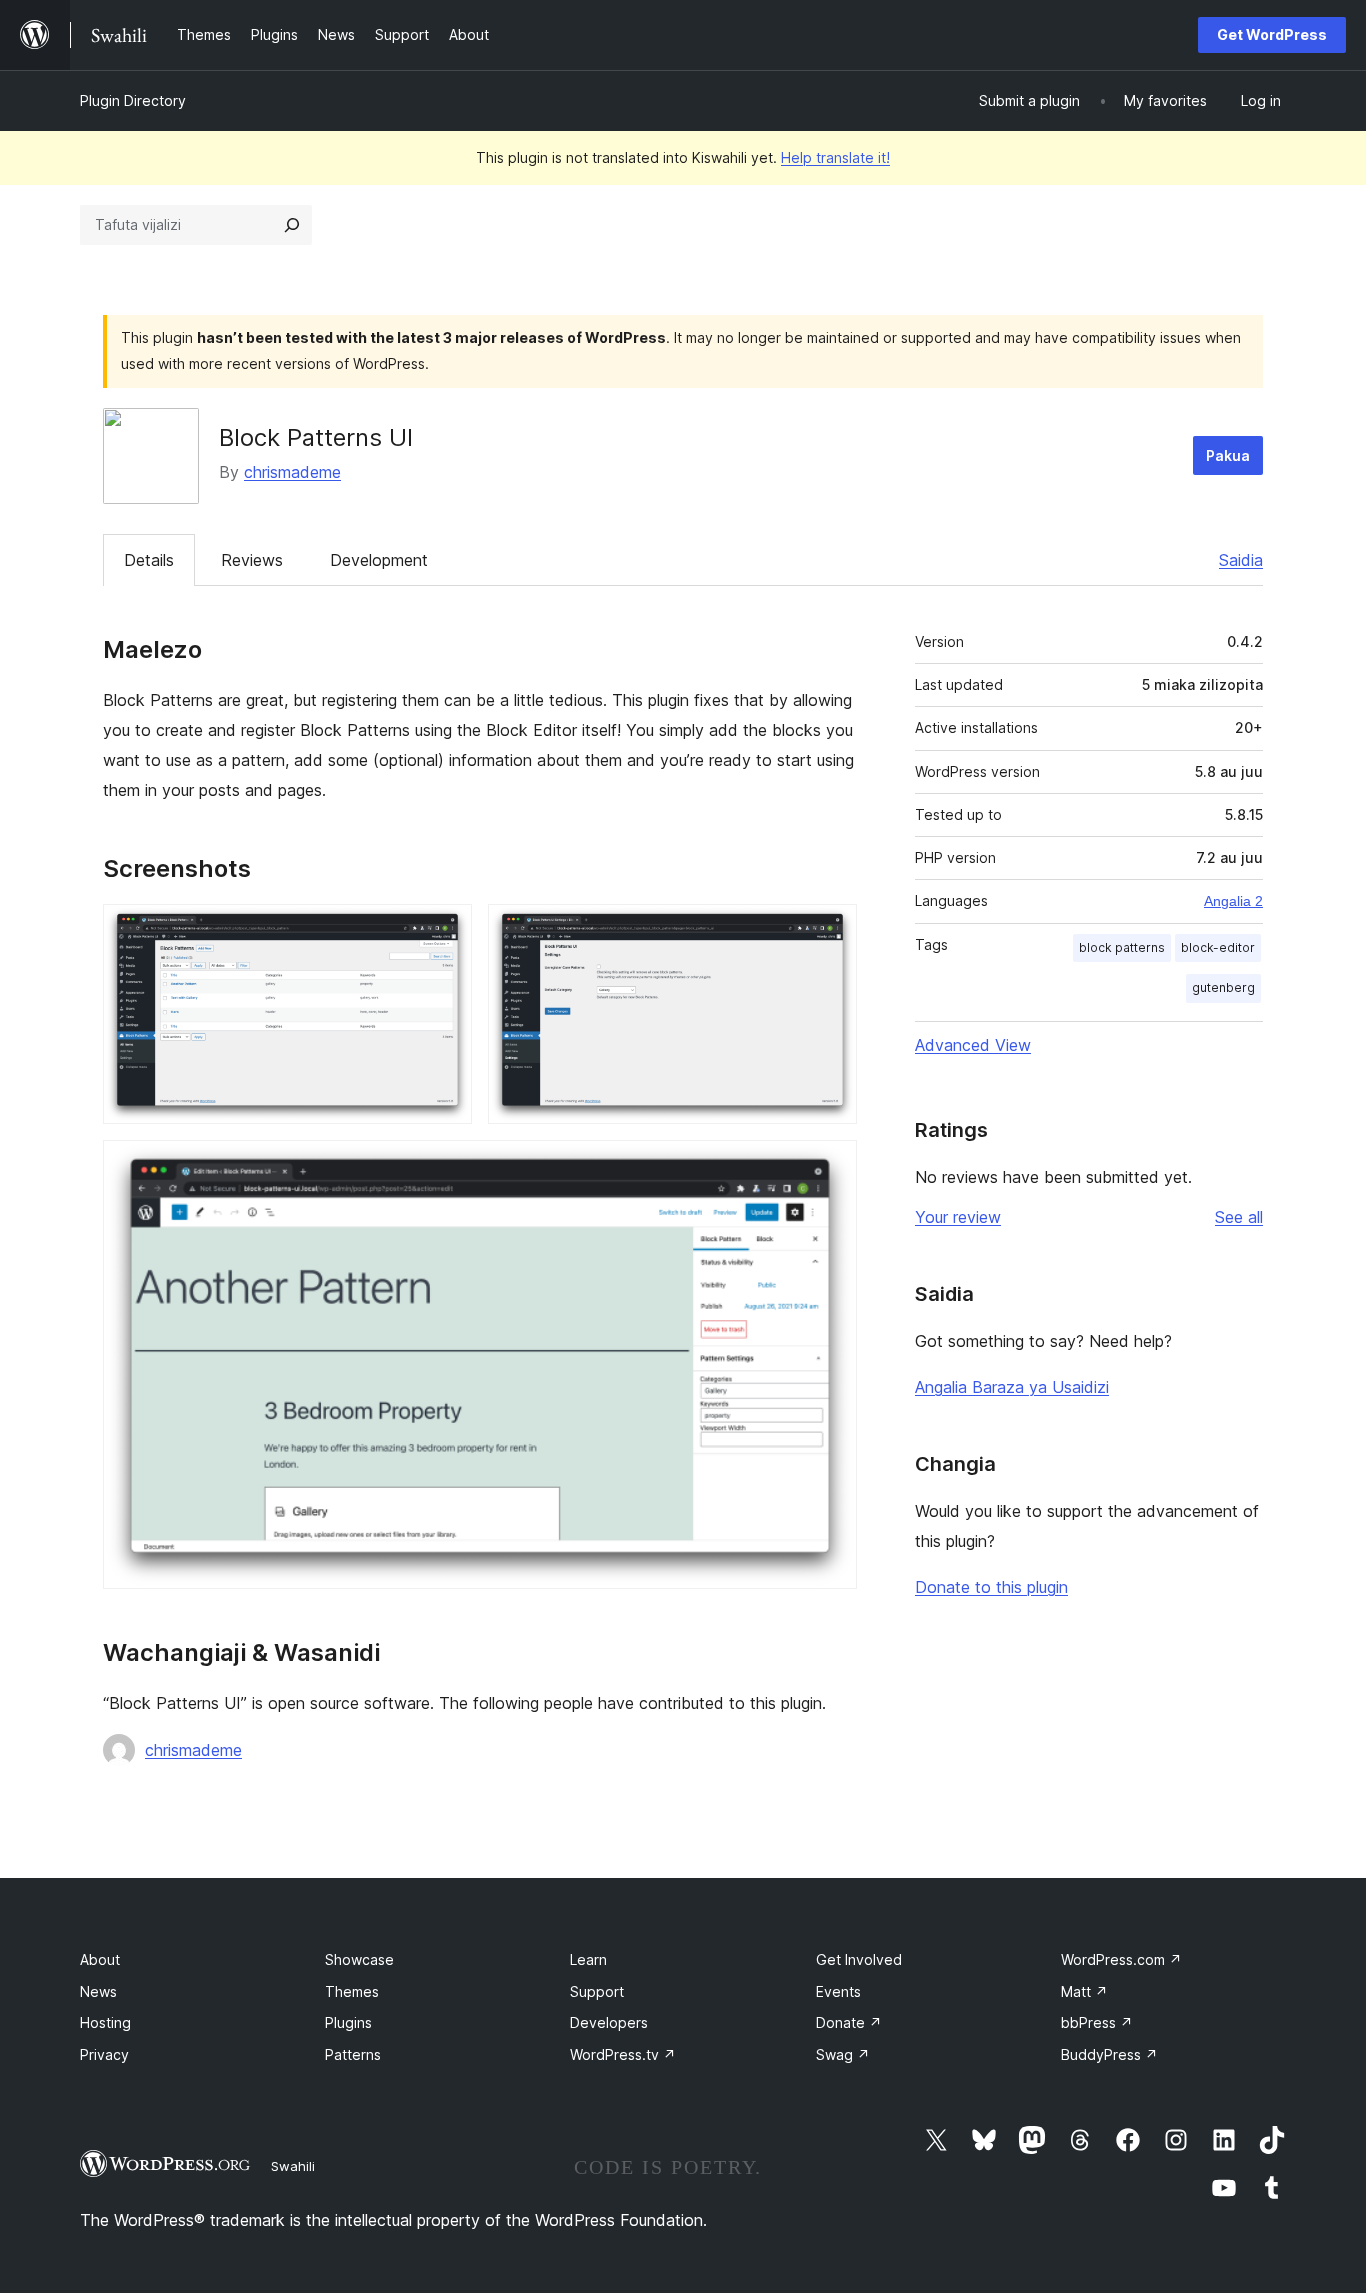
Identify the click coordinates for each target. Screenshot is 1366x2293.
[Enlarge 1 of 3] (445, 931)
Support (597, 1991)
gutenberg (1223, 987)
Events (838, 1991)
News (98, 1991)
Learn (588, 1959)
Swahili (293, 2166)
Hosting (105, 2022)
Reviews (252, 560)
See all (1239, 1217)
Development (379, 560)
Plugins (348, 2022)
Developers (609, 2022)
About (100, 1959)
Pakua (1228, 455)
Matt (1084, 1991)
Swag (843, 2054)
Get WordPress (1272, 34)
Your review (958, 1217)
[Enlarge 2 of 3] (830, 931)
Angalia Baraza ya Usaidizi (1012, 1387)
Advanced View (973, 1045)
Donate (849, 2022)
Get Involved (859, 1959)
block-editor (1218, 947)
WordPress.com (1121, 1959)
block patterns (1122, 947)
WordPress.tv (623, 2054)
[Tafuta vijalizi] (292, 225)
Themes (352, 1991)
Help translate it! (835, 157)
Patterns (353, 2054)
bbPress (1097, 2022)
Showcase (359, 1959)
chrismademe (292, 472)
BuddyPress (1109, 2054)
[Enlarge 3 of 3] (830, 1167)
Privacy (104, 2054)
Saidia (1241, 560)
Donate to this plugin (991, 1587)
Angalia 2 (1233, 901)
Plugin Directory (133, 100)
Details (149, 560)
